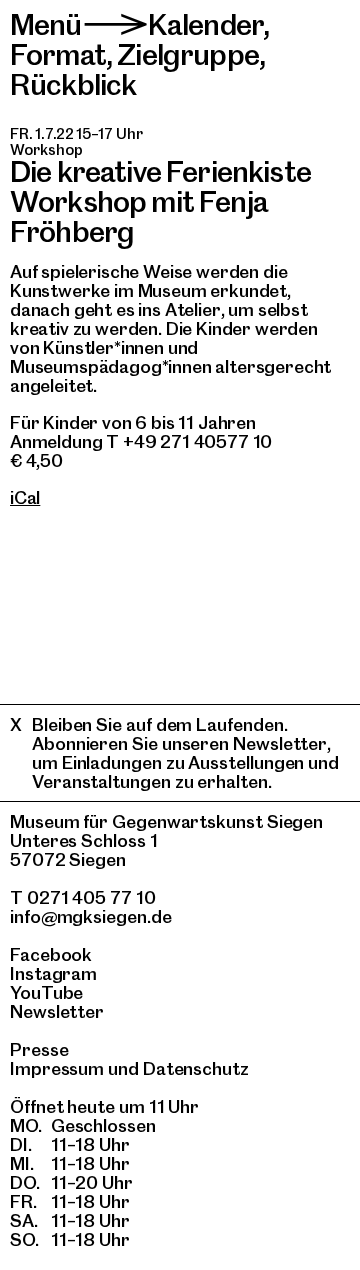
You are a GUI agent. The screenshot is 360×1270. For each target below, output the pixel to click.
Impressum (57, 1068)
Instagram (53, 973)
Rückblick (73, 84)
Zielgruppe (188, 54)
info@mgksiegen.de (91, 916)
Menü (46, 24)
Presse (39, 1049)
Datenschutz (196, 1068)
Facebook (51, 954)
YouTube (46, 992)
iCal (25, 497)
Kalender (205, 24)
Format (58, 54)
